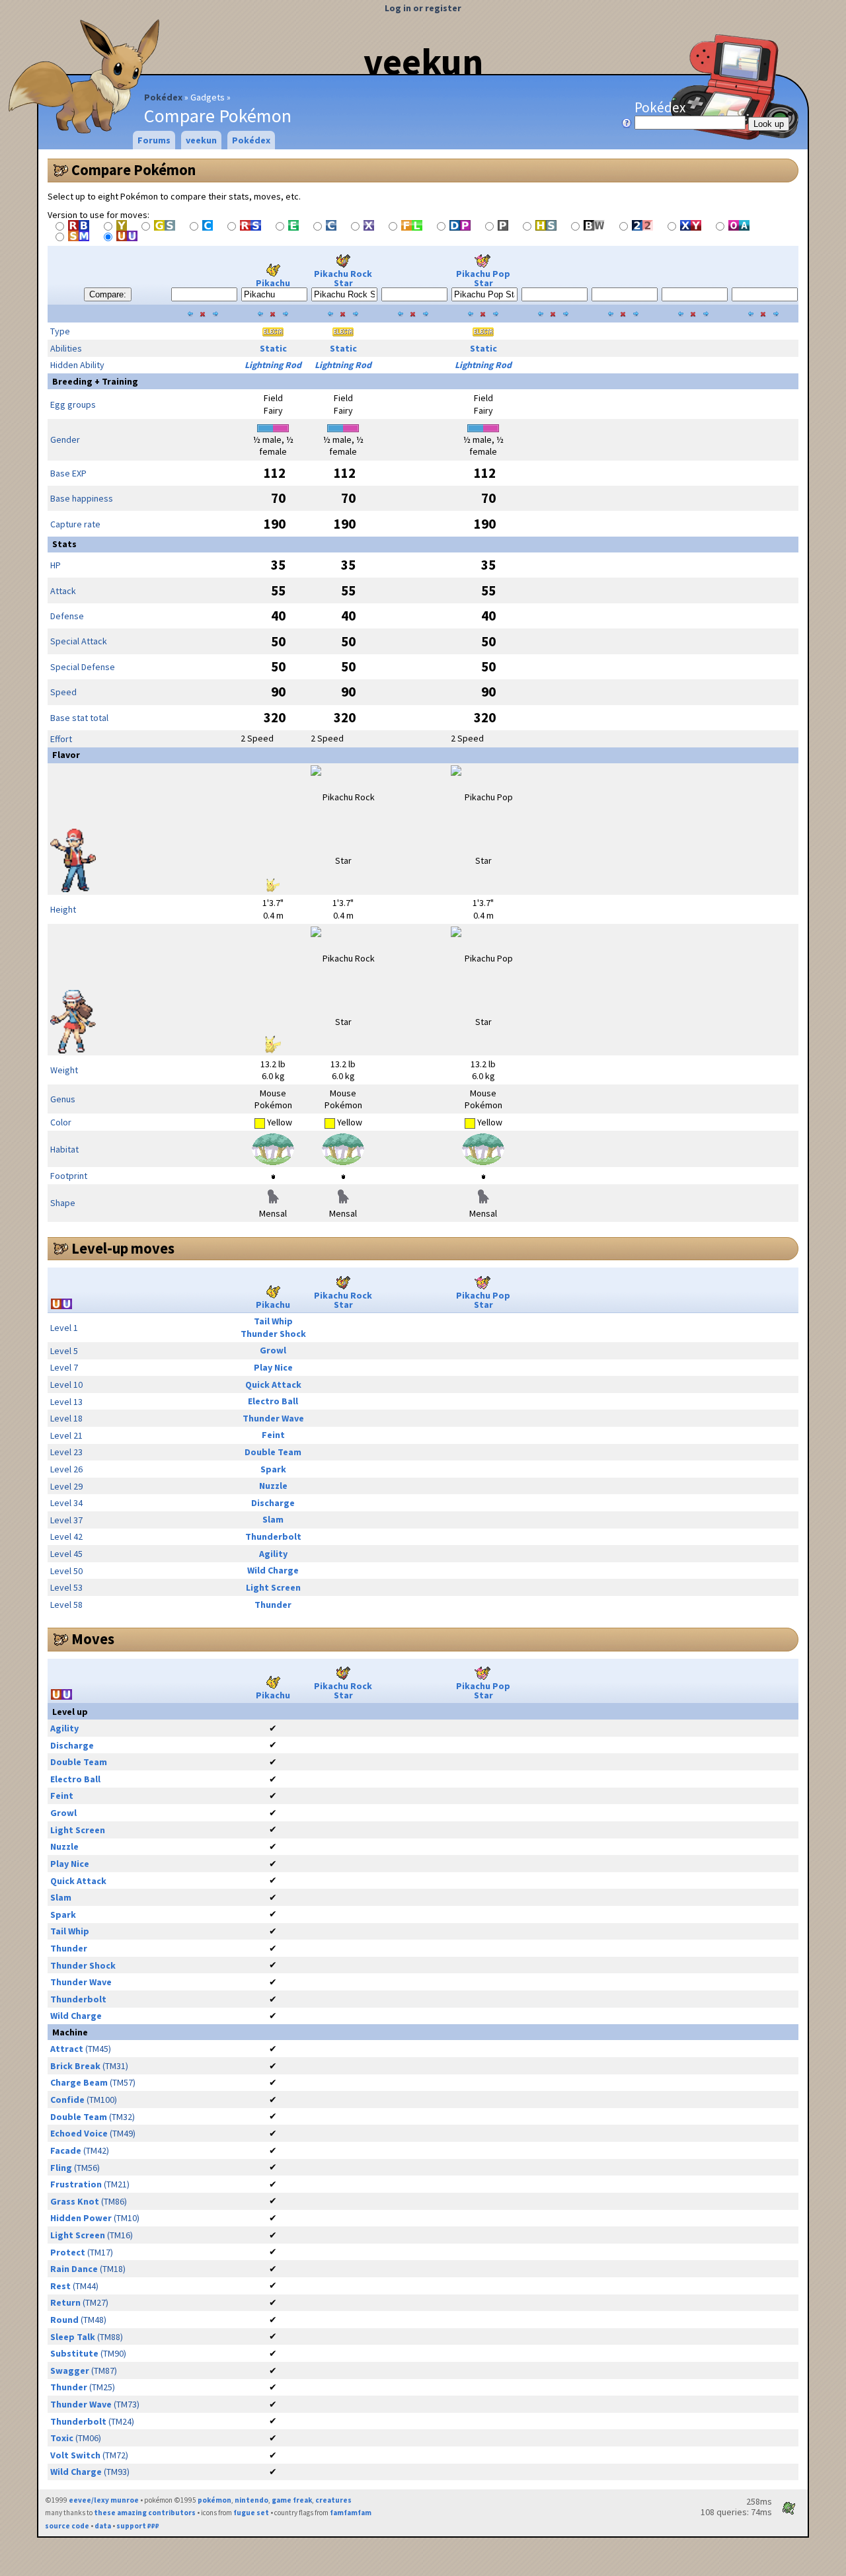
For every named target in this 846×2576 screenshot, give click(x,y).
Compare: (108, 294)
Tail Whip (273, 1321)
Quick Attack (273, 1384)
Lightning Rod (273, 365)
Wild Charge (273, 1570)
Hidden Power (81, 2218)
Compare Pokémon (134, 170)
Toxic (62, 2438)
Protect (68, 2252)
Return (65, 2302)
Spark (273, 1469)
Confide (67, 2100)
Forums (154, 140)
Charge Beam (79, 2082)
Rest (60, 2286)
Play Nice (273, 1367)
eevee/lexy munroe (104, 2500)
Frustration (76, 2184)
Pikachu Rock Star (343, 278)
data (103, 2526)
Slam (273, 1519)
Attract (67, 2049)
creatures (333, 2500)
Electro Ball (273, 1401)
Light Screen (273, 1587)
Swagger (70, 2370)
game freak (292, 2500)
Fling (61, 2168)
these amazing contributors (145, 2513)
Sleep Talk (73, 2337)
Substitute (74, 2353)
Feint (273, 1435)
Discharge (273, 1503)
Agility (273, 1554)
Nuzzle (273, 1486)
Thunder (273, 1605)
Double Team (273, 1452)
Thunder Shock (273, 1334)
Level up (70, 1712)
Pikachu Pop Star (483, 278)
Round (64, 2320)
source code (67, 2526)
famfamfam (351, 2513)
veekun (423, 61)
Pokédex (163, 97)
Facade (66, 2150)
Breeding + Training (95, 381)
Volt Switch (75, 2455)
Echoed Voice (79, 2133)
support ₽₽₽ (138, 2526)
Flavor (66, 755)
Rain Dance (74, 2269)
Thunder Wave (273, 1418)
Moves (93, 1639)
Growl (273, 1350)
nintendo (251, 2500)
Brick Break (75, 2066)
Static (273, 348)
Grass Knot (75, 2201)
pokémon (214, 2500)
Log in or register (423, 8)
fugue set (251, 2513)
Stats (64, 544)
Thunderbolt (273, 1536)
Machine (70, 2032)
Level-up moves (123, 1248)
